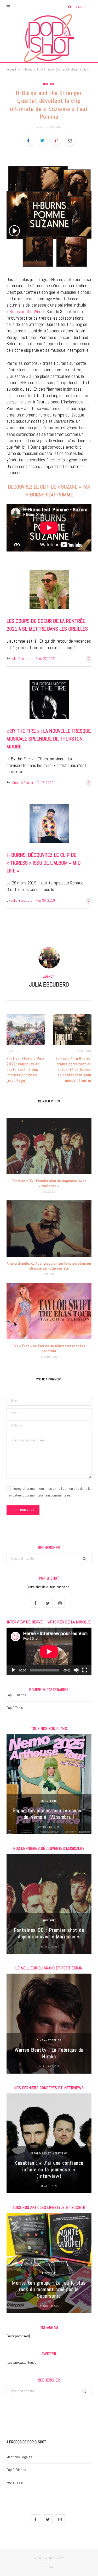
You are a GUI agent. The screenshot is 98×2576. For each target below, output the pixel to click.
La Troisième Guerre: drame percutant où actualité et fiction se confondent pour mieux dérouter (74, 1069)
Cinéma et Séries (49, 2040)
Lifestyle (49, 2273)
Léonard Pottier (22, 783)
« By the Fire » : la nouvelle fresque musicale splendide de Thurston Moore (49, 739)
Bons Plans (49, 1801)
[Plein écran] (85, 1670)
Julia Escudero (22, 659)
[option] (49, 1784)
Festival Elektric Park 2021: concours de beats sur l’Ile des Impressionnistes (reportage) (26, 1069)
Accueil (11, 69)
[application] (49, 1651)
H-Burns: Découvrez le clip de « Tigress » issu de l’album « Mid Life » (44, 863)
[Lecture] (13, 1670)
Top (50, 2567)
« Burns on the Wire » (26, 312)
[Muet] (76, 1670)
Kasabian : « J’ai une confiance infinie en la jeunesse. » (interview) (49, 2169)
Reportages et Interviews (49, 2153)
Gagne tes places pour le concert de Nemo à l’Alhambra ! (49, 1814)
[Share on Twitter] (42, 140)
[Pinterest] (56, 140)
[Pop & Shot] (49, 38)
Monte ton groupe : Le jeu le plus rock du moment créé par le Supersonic (49, 2289)
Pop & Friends (16, 1695)
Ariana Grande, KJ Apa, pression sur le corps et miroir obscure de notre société (49, 1266)
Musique (49, 84)
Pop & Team (15, 1708)
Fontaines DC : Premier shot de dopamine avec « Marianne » (49, 1183)
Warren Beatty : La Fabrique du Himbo (49, 2053)
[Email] (70, 140)
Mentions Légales (19, 2457)
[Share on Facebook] (28, 140)
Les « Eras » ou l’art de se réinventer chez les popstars (49, 1348)
